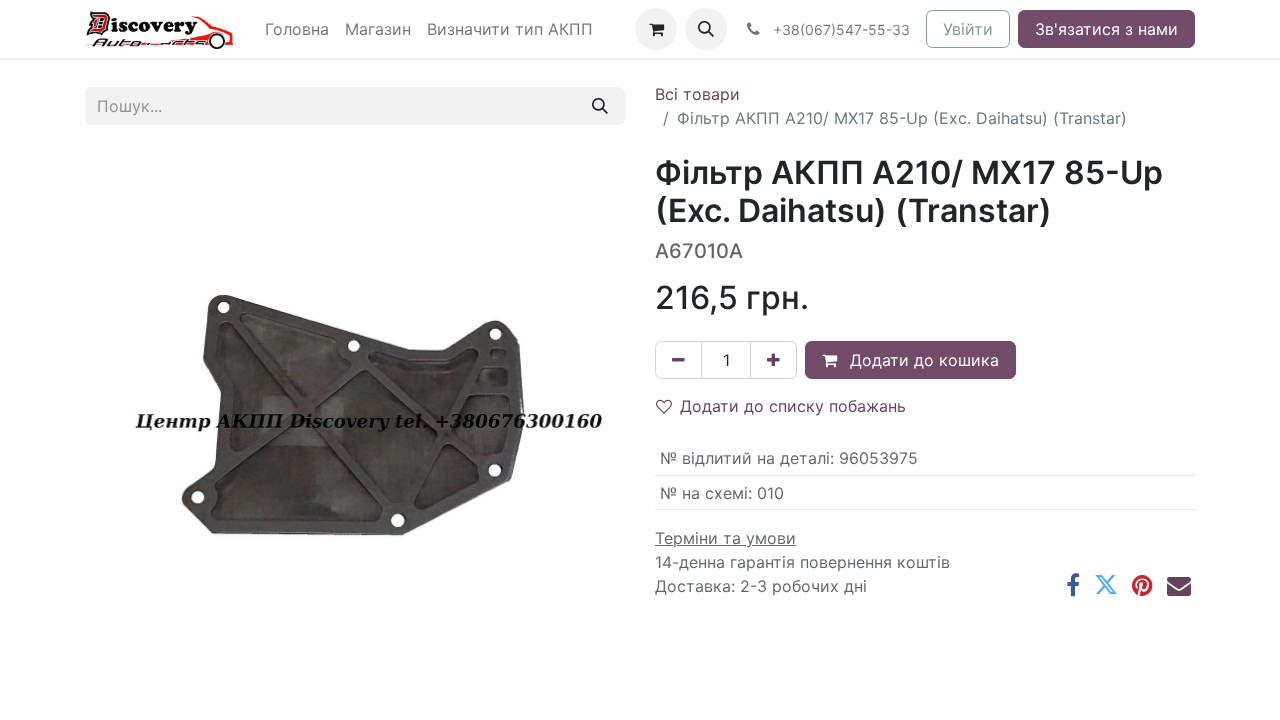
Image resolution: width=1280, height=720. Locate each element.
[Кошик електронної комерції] (656, 29)
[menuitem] (297, 29)
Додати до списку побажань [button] (793, 406)
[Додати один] (773, 360)
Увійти (968, 29)
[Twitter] (1106, 585)
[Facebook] (1073, 585)
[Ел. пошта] (1179, 585)
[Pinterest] (1142, 585)
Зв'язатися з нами (1106, 29)
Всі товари (697, 94)
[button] (706, 29)
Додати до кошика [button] (922, 360)
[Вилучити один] (678, 360)
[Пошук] (600, 106)
